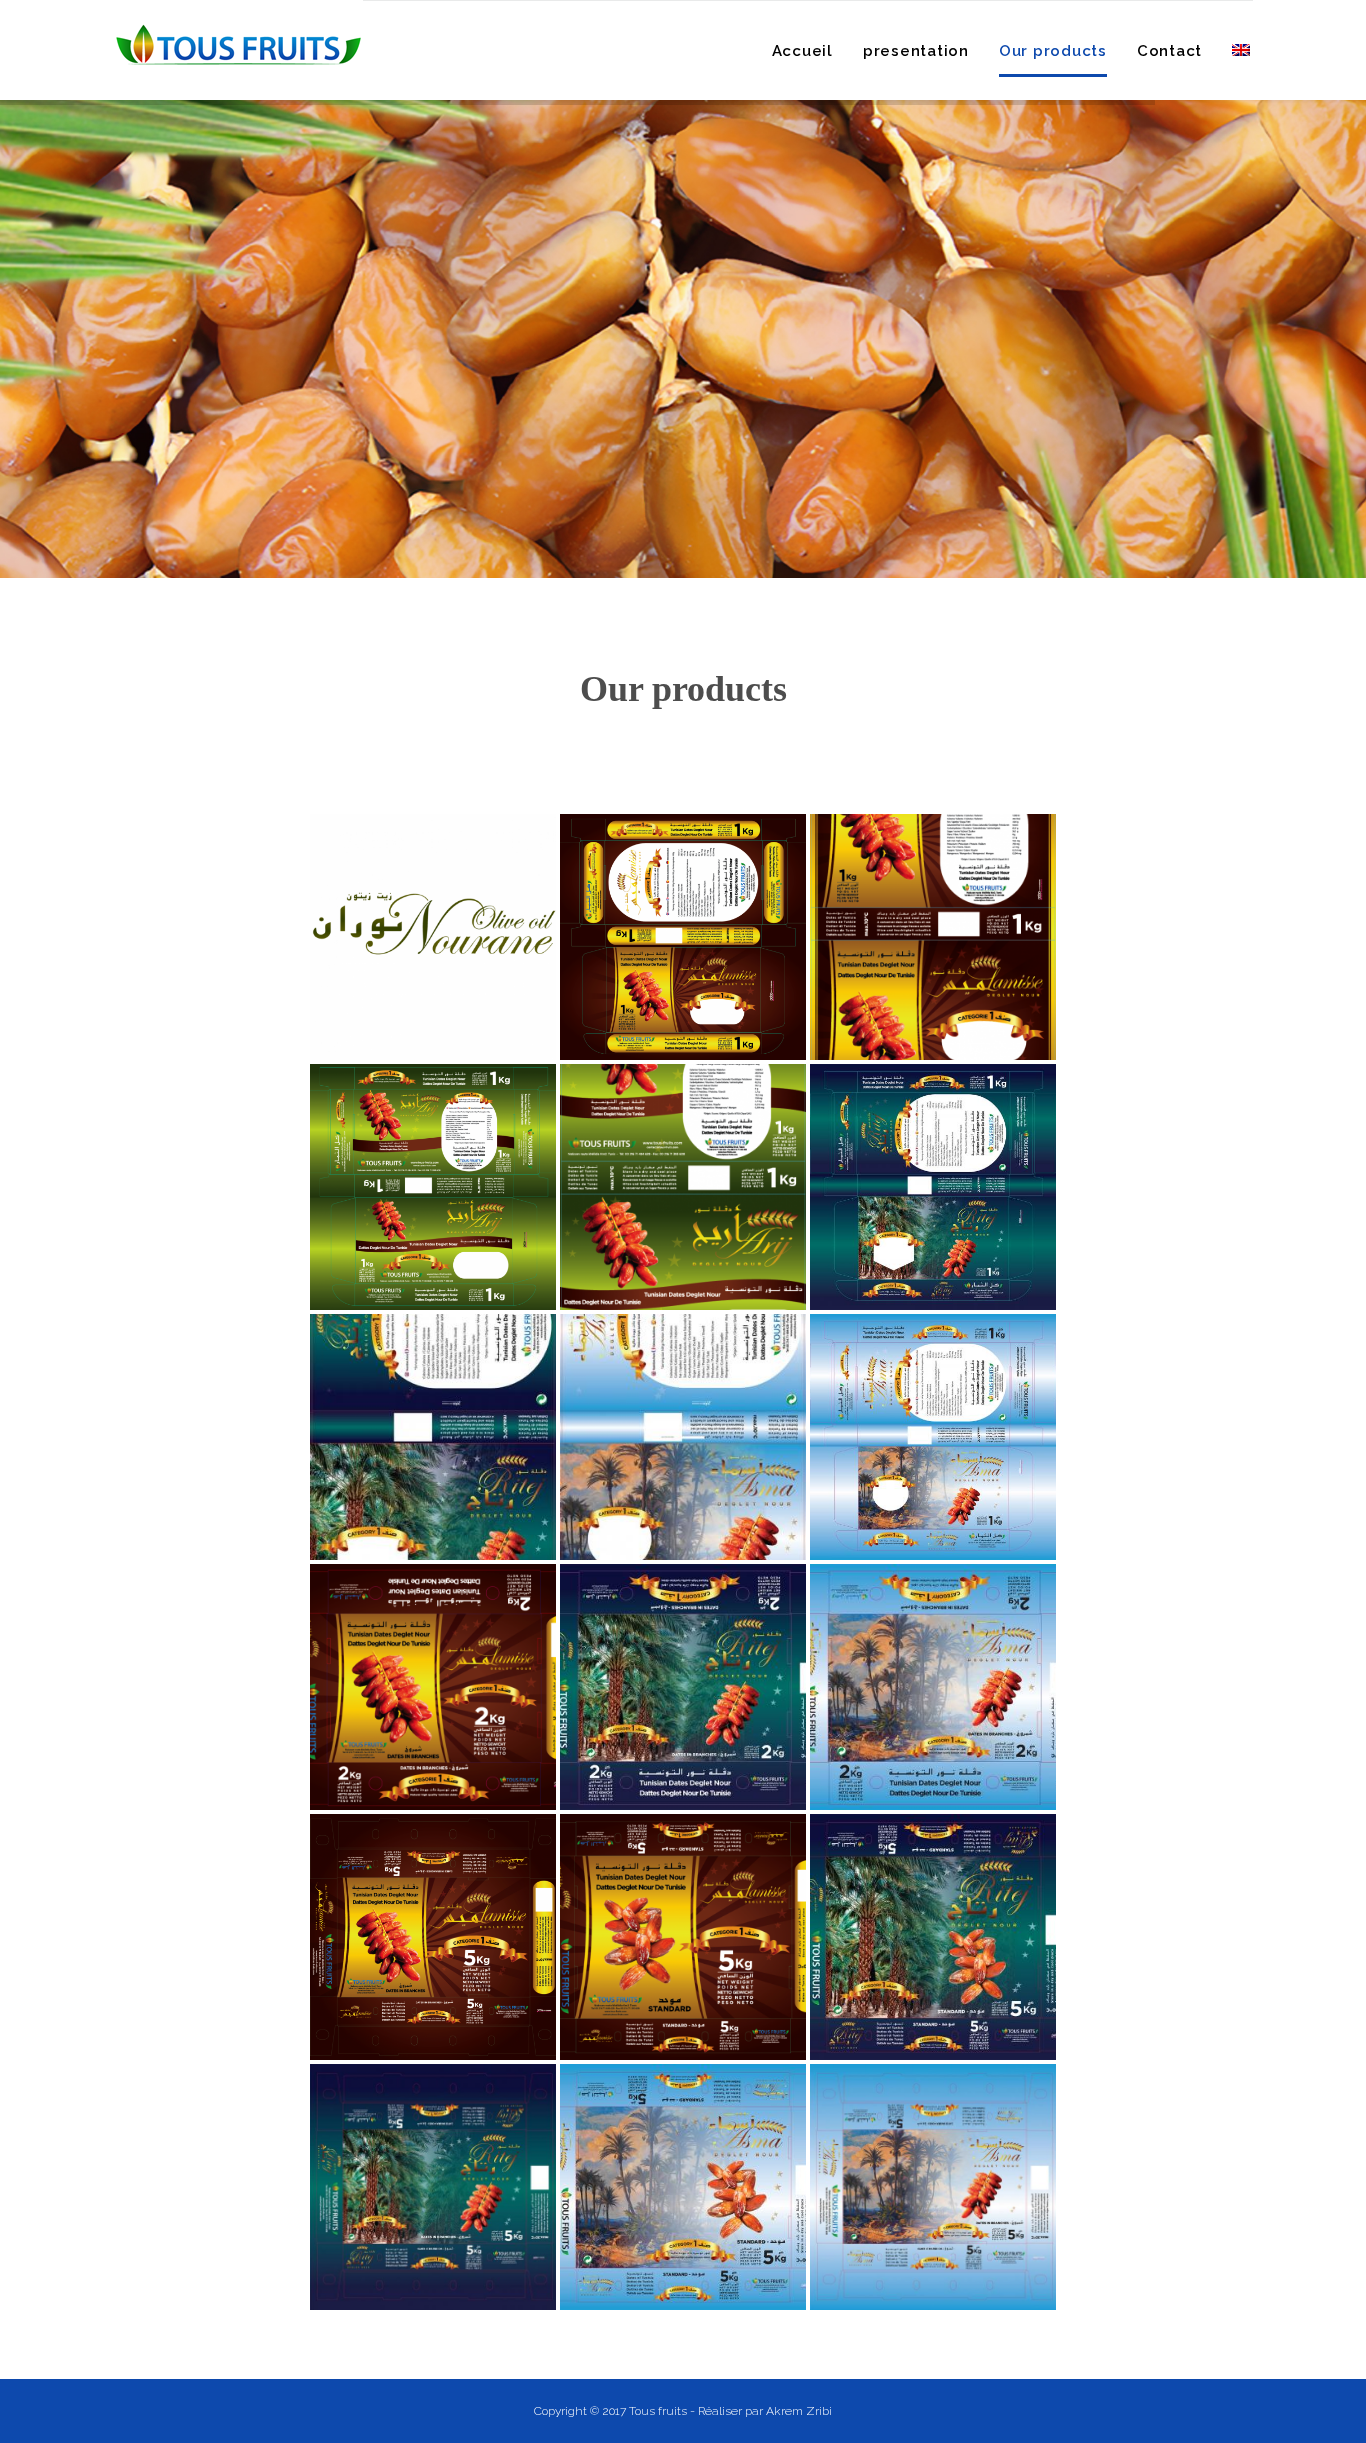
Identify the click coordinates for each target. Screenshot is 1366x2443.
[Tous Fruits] (238, 45)
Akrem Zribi (799, 2411)
